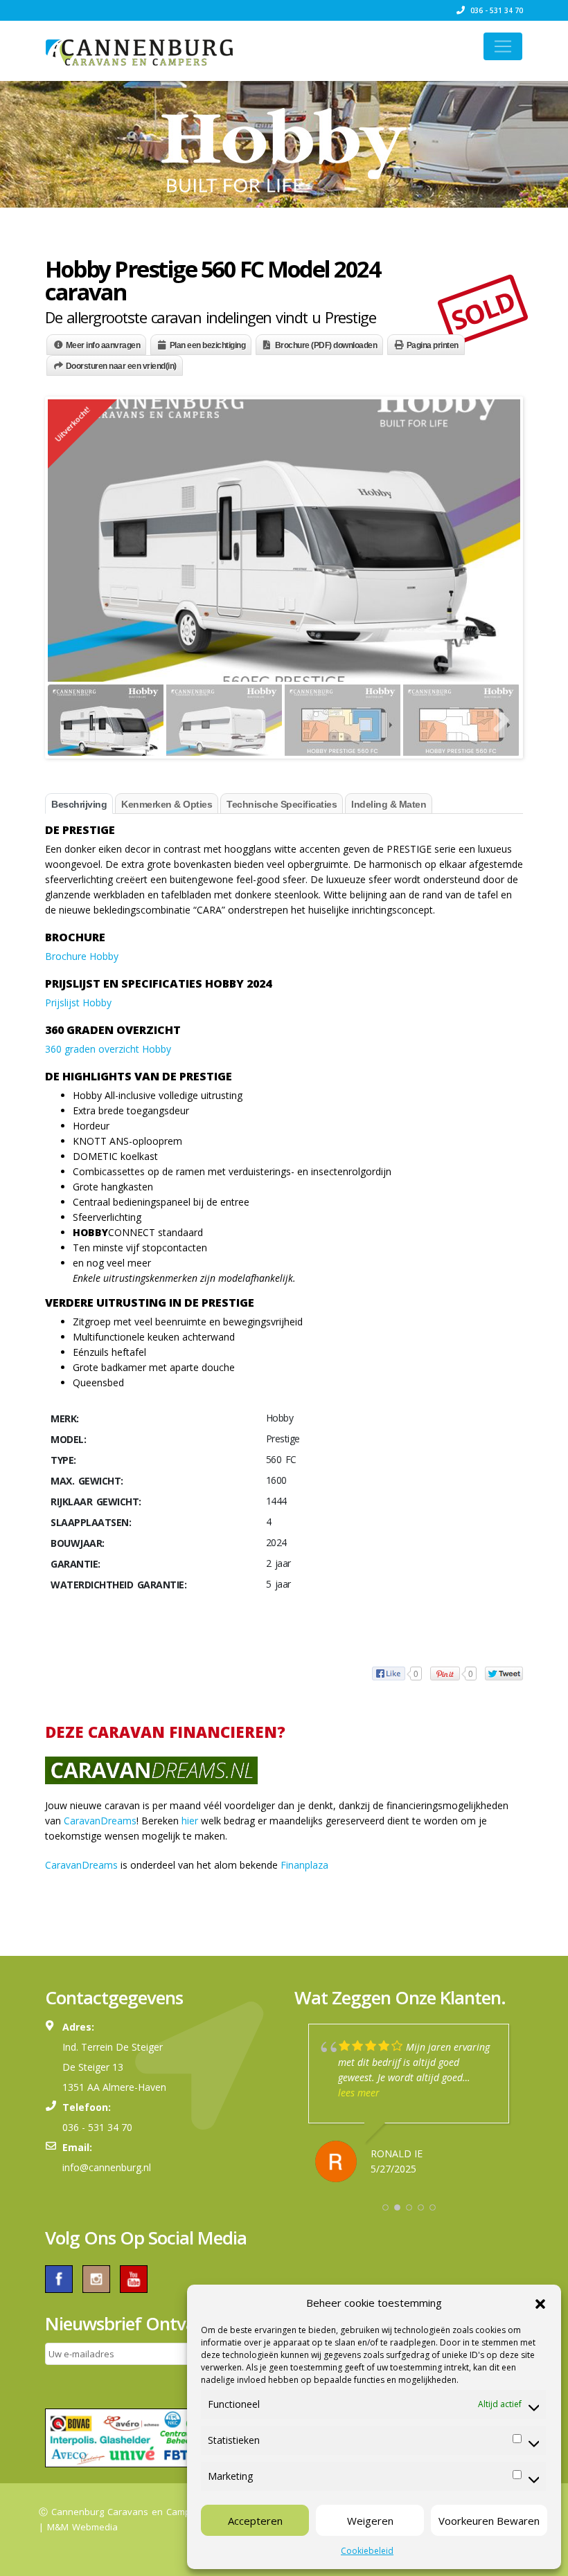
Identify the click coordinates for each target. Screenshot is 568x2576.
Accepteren (255, 2521)
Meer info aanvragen (103, 345)
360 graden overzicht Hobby (108, 1049)
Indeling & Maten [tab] (389, 804)
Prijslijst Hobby (78, 1003)
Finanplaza (304, 1865)
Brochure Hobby (82, 956)
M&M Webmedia (82, 2527)
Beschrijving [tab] (79, 804)
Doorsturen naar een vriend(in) (121, 366)
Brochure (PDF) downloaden (326, 345)
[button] (540, 2303)
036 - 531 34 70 (496, 10)
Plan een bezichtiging (208, 345)
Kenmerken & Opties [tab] (167, 804)
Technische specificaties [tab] (282, 804)
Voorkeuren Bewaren (489, 2521)
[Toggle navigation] (503, 46)
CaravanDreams (100, 1821)
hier (190, 1821)
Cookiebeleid (367, 2551)
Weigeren (370, 2521)
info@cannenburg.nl (107, 2167)
